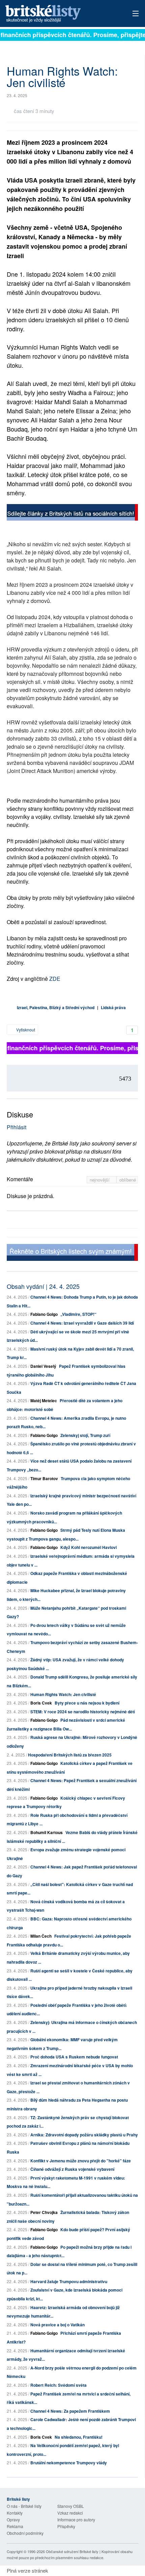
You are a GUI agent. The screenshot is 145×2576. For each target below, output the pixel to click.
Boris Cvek (41, 1703)
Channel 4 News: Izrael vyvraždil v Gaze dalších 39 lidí (82, 1323)
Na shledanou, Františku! (79, 2437)
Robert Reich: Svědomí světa (59, 2385)
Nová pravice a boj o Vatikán (57, 2325)
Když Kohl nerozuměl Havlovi (89, 1547)
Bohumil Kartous (47, 1832)
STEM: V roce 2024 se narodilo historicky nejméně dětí (83, 1712)
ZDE (55, 979)
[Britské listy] (72, 513)
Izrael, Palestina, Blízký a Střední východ (56, 1007)
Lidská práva (113, 1007)
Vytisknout (25, 1030)
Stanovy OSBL (71, 2506)
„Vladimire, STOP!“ (78, 1314)
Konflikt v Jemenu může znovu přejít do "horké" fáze (81, 2161)
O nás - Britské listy (24, 2506)
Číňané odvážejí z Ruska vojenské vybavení (72, 2169)
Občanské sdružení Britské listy (72, 2551)
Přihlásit (17, 1127)
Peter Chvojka (44, 2212)
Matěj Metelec (44, 1401)
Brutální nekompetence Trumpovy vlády (69, 2463)
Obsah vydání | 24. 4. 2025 (43, 1286)
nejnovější (100, 1180)
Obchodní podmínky (25, 2533)
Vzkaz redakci (70, 2513)
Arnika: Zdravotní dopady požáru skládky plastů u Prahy (84, 2135)
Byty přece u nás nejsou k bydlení (87, 1703)
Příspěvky (66, 2526)
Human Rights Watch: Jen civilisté (63, 1694)
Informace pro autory (76, 2519)
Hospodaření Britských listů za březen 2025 (70, 1755)
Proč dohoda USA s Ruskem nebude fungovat (74, 2057)
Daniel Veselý (43, 1366)
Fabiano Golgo (44, 1314)
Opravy (13, 2519)
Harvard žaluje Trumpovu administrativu (69, 2281)
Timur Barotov (44, 1478)
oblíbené (128, 1180)
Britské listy (59, 14)
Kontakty (15, 2513)
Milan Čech (41, 1936)
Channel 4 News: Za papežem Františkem (70, 2411)
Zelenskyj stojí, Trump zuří (85, 1435)
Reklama (15, 2526)
